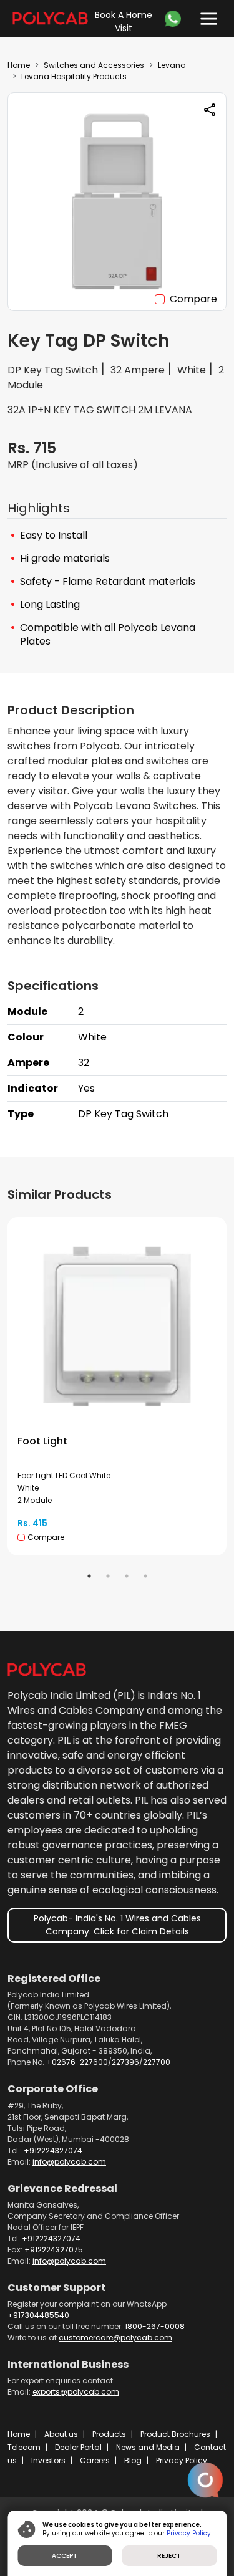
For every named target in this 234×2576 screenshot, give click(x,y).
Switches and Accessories (94, 65)
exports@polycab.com (76, 2392)
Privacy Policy (182, 2460)
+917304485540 (38, 2315)
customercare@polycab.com (115, 2338)
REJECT (169, 2556)
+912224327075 (54, 2250)
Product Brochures (175, 2434)
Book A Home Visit (124, 22)
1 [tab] (89, 1576)
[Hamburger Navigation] (206, 16)
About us (61, 2434)
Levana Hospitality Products (74, 76)
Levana (172, 65)
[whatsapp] (175, 19)
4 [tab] (145, 1576)
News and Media (148, 2447)
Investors (48, 2460)
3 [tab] (127, 1576)
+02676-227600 (77, 2062)
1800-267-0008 (155, 2326)
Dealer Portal (78, 2447)
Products (109, 2434)
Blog (133, 2460)
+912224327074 (53, 2151)
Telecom (24, 2447)
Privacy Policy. (189, 2533)
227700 (157, 2062)
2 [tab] (108, 1576)
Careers (95, 2460)
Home (19, 65)
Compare (193, 299)
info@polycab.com (69, 2162)
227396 (125, 2062)
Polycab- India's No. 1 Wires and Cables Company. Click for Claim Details (117, 1925)
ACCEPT (65, 2556)
